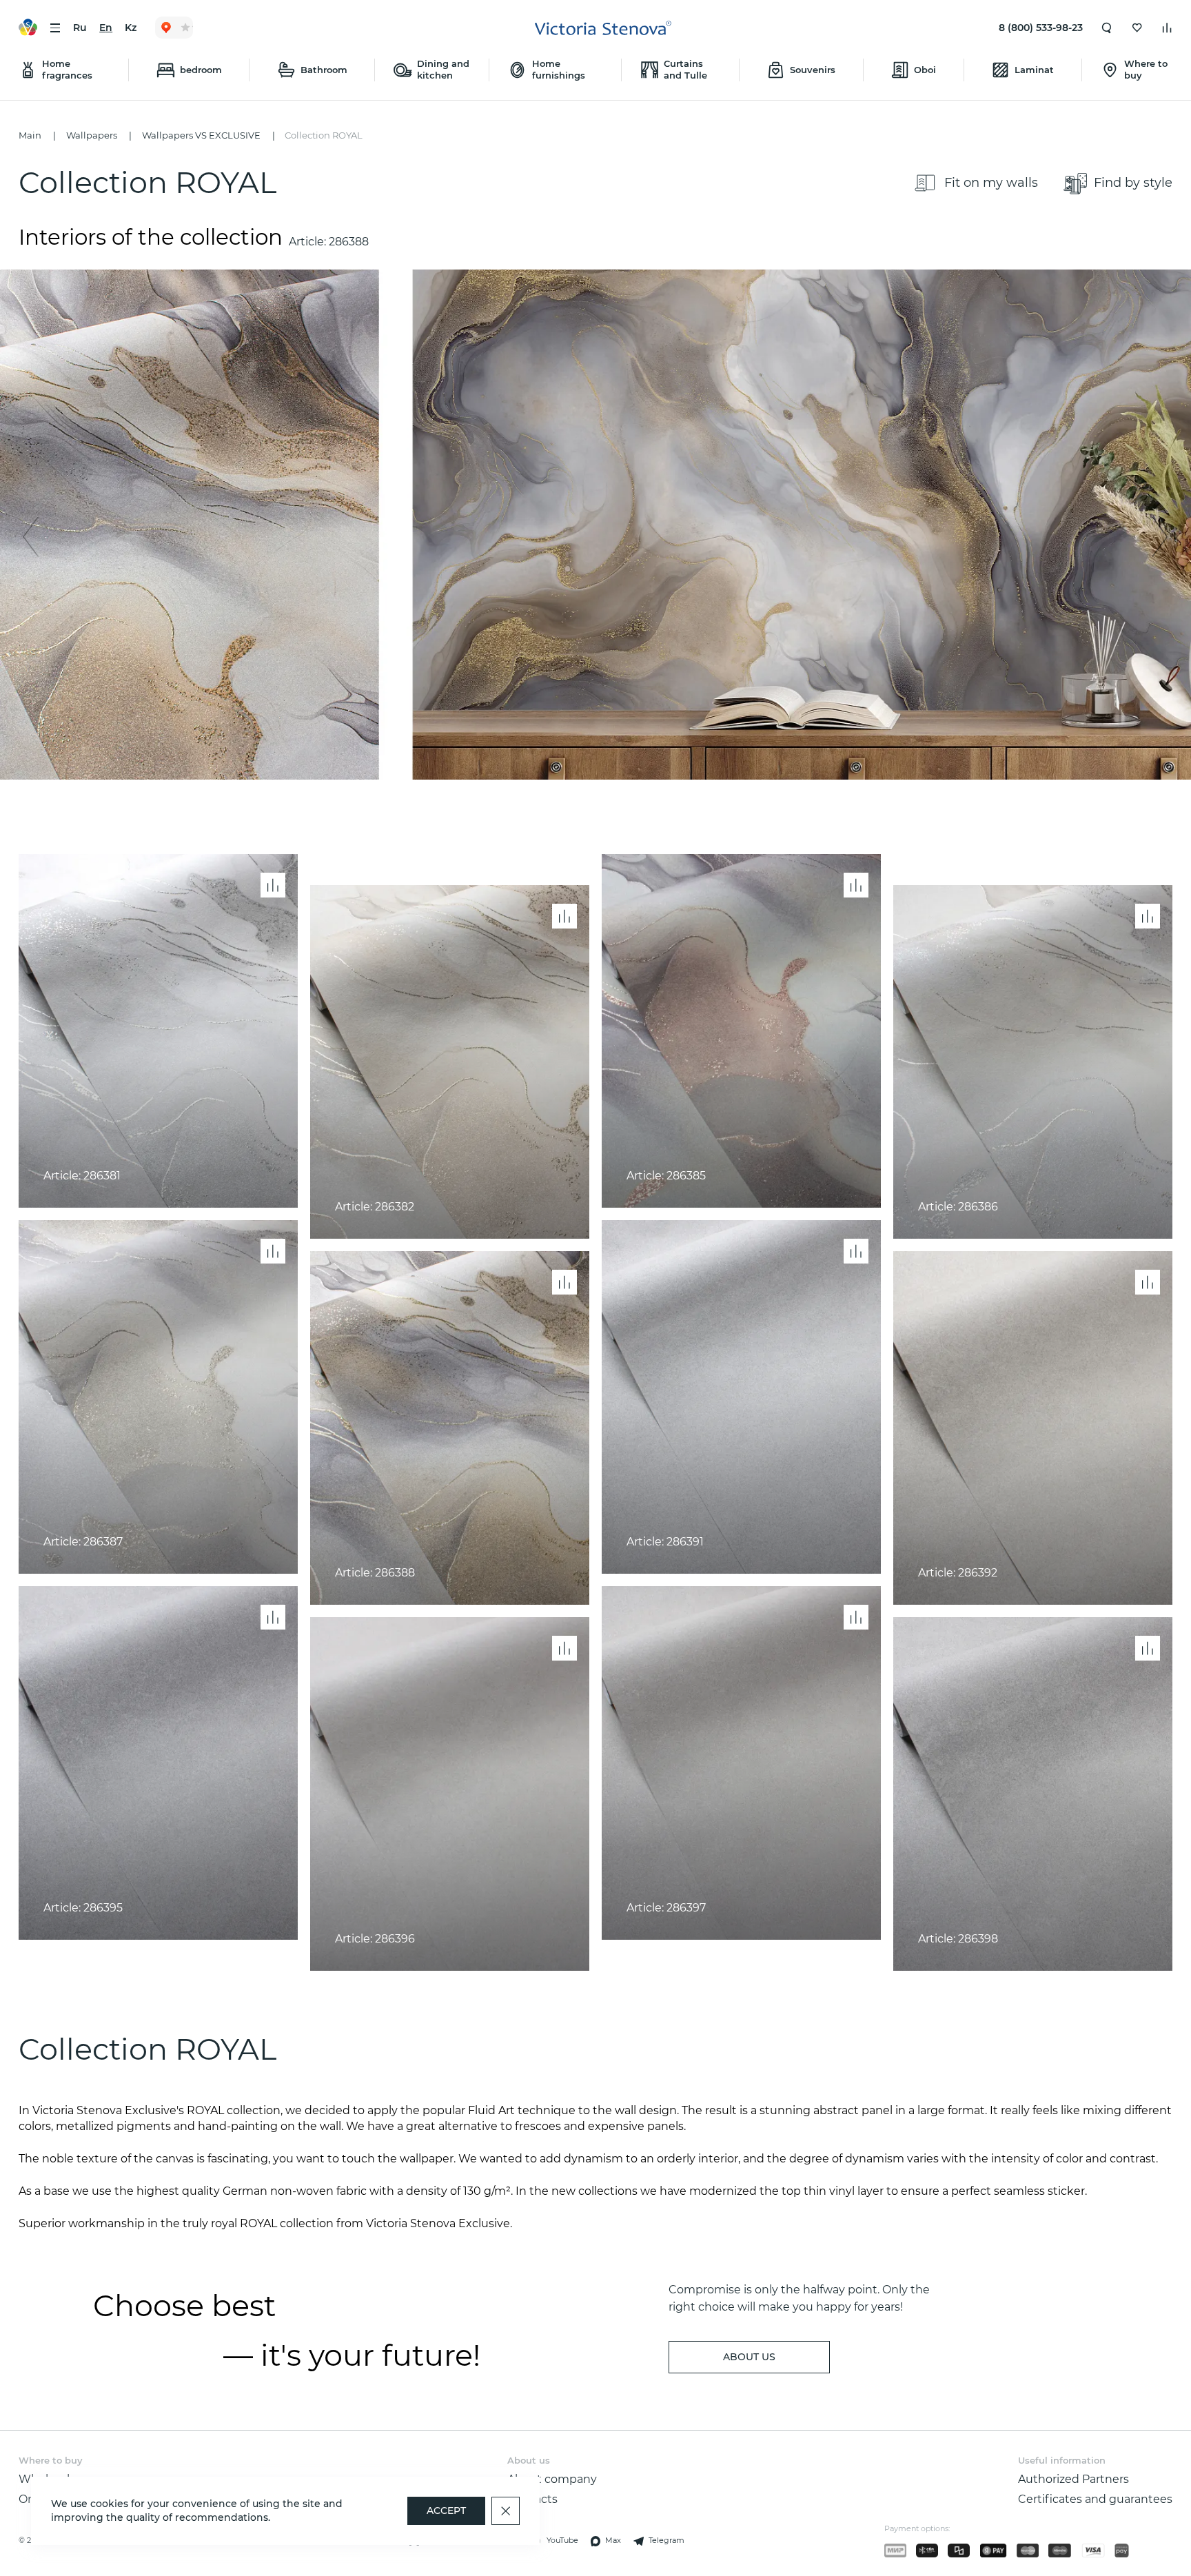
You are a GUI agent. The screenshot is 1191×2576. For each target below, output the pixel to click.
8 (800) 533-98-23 (1041, 28)
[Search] (1107, 28)
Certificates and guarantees (1095, 2499)
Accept (446, 2511)
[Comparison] (1167, 28)
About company (552, 2479)
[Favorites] (1137, 28)
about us (749, 2357)
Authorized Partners (1073, 2479)
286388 (349, 241)
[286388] (595, 525)
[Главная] (603, 28)
